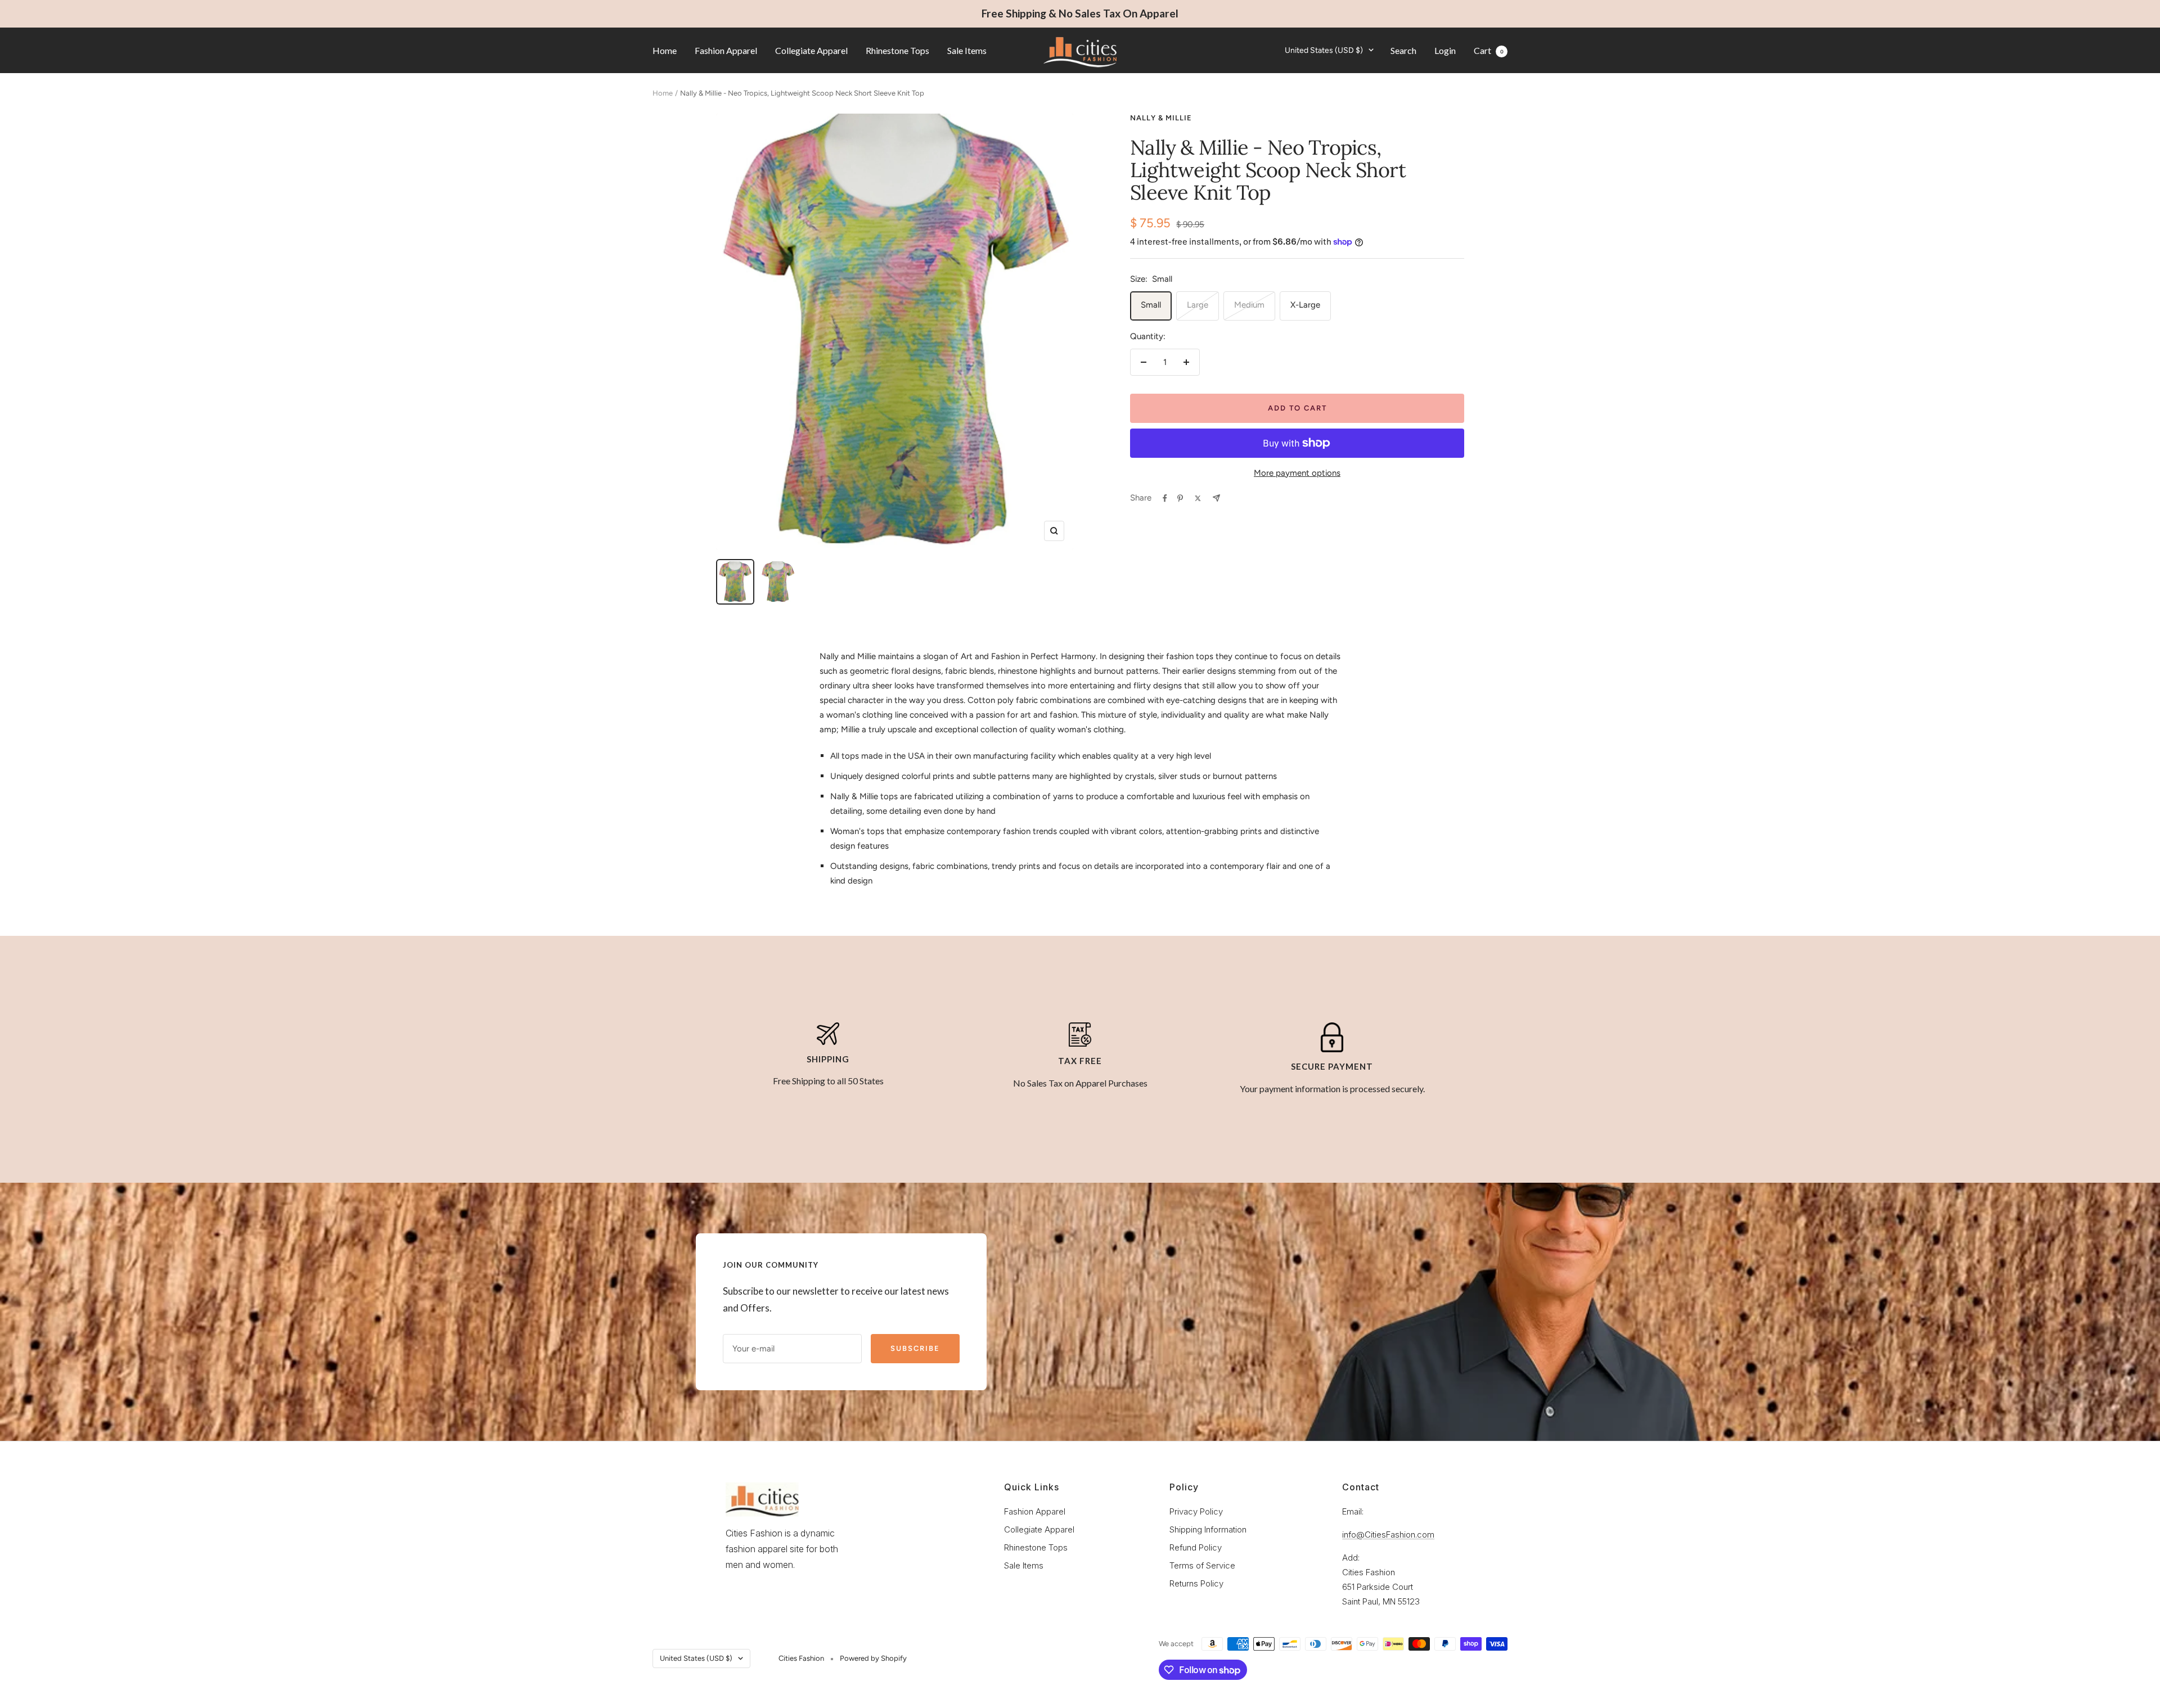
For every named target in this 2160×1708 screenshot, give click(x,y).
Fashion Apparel (726, 50)
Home (665, 50)
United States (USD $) (1324, 50)
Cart (1489, 50)
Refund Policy (1196, 1547)
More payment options (1297, 473)
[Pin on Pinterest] (1180, 498)
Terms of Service (1202, 1565)
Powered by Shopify (873, 1658)
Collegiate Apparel (811, 50)
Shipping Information (1208, 1529)
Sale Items (967, 50)
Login (1445, 50)
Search (1403, 50)
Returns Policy (1196, 1583)
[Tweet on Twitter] (1198, 498)
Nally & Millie (1161, 118)
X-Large (1305, 305)
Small (1151, 305)
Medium (1249, 305)
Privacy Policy (1196, 1511)
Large (1198, 305)
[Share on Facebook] (1165, 498)
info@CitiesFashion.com (1388, 1535)
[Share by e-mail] (1216, 498)
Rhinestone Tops (897, 50)
